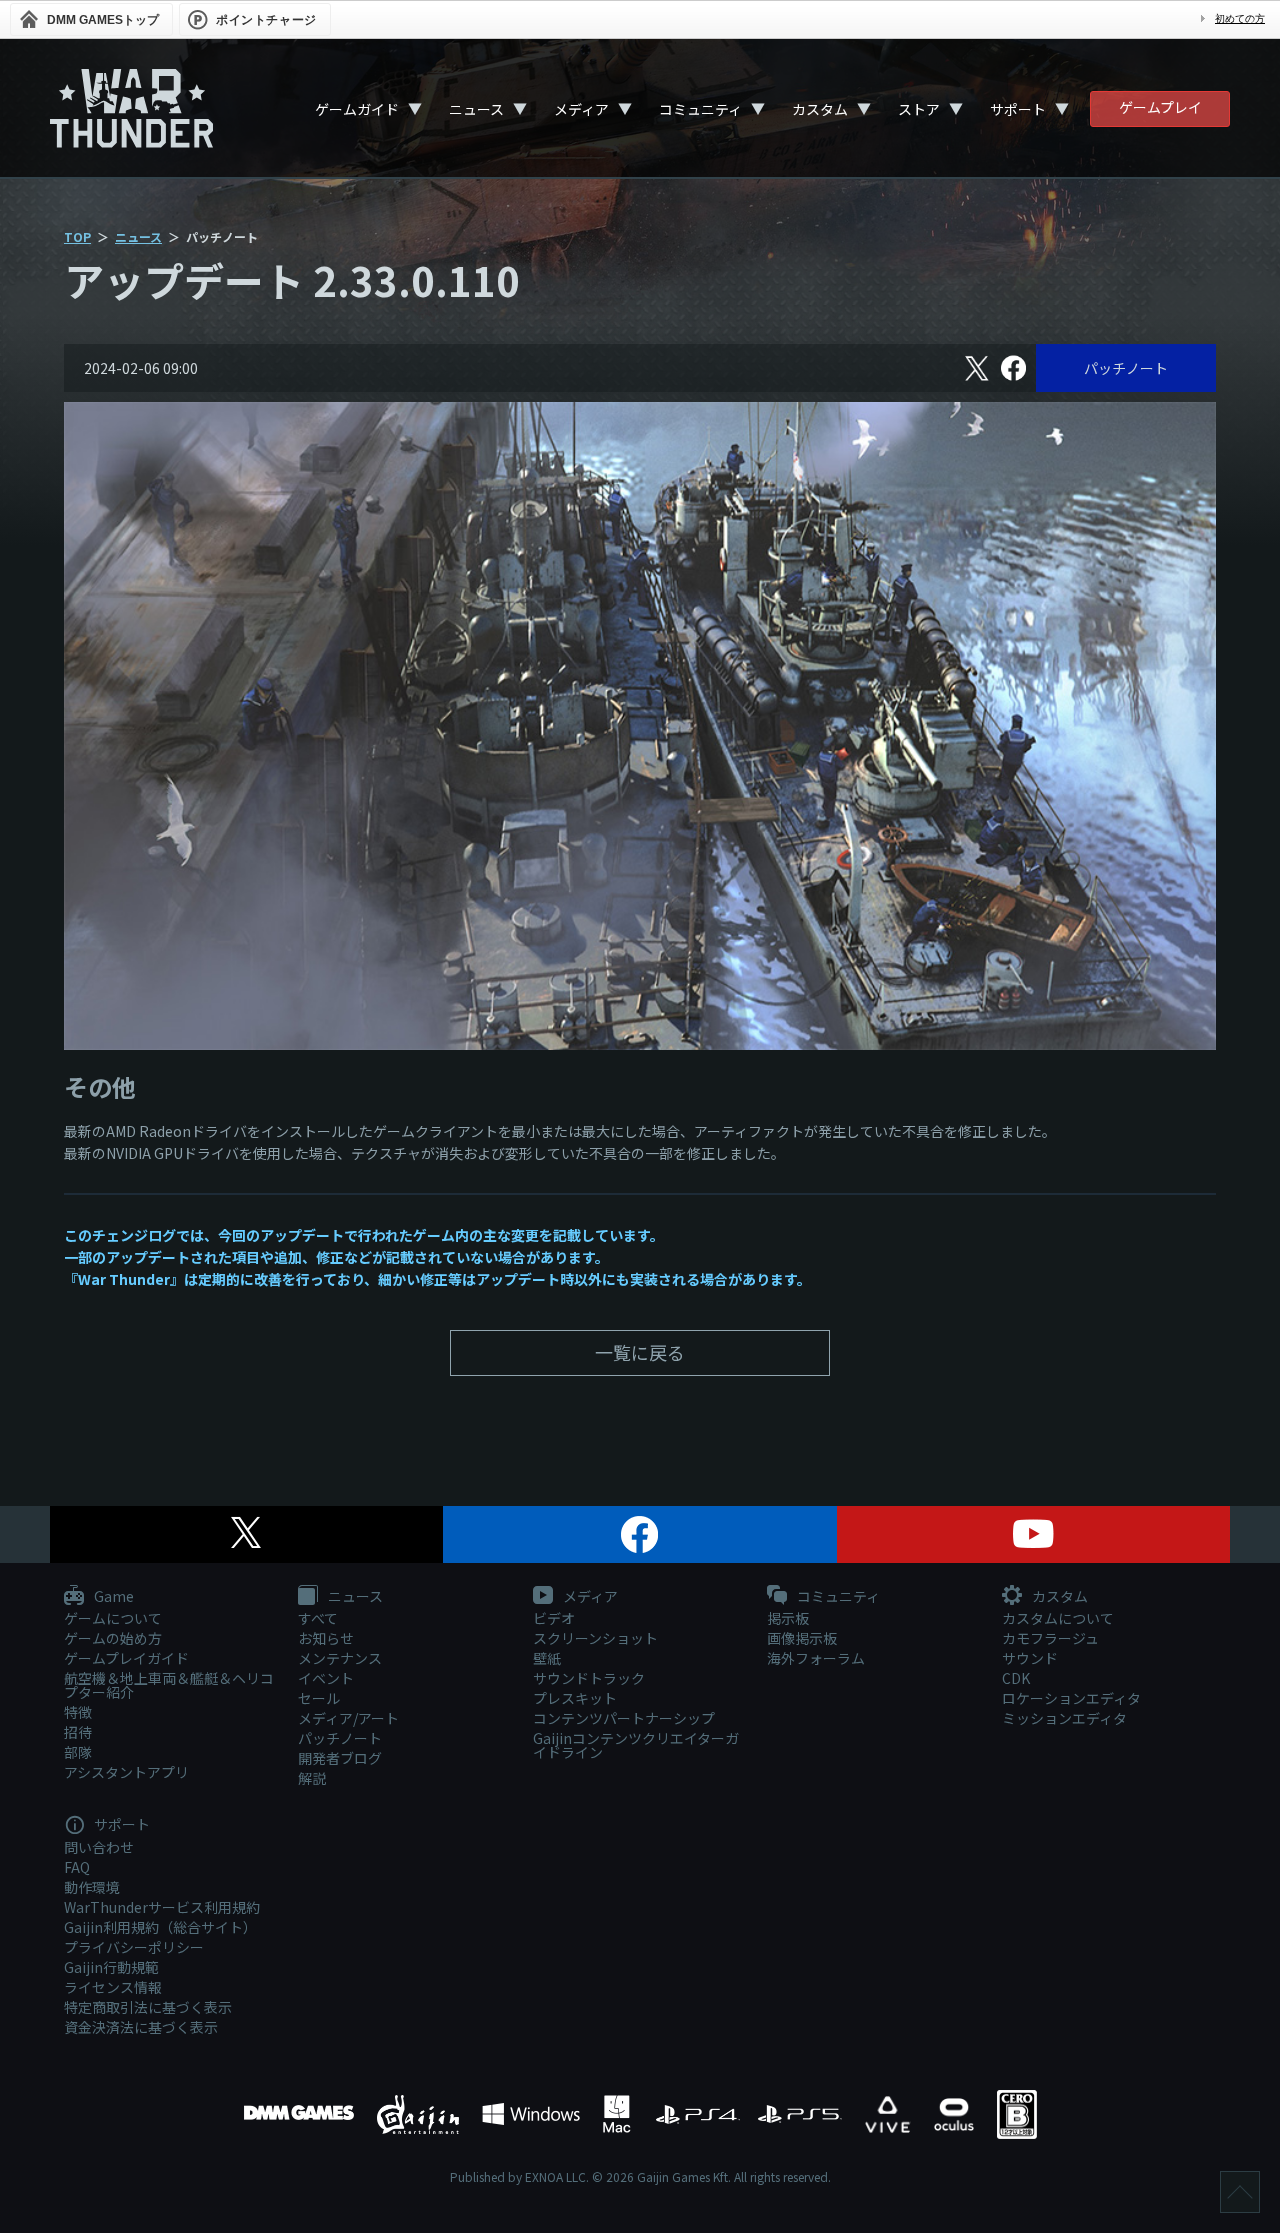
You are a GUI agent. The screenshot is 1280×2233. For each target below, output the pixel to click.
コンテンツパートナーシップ (624, 1718)
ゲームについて (113, 1618)
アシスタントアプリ (126, 1772)
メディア (581, 109)
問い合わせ (99, 1847)
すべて (318, 1618)
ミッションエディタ (1064, 1718)
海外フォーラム (816, 1658)
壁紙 (547, 1658)
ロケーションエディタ (1071, 1698)
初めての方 (1240, 18)
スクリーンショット (595, 1638)
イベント (326, 1678)
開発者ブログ (340, 1758)
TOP (77, 236)
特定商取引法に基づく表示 (148, 2007)
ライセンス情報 (113, 1987)
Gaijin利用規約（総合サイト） (160, 1927)
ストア (919, 109)
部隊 (78, 1752)
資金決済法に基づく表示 (141, 2027)
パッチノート (1126, 368)
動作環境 (92, 1887)
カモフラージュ (1050, 1638)
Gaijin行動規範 (111, 1967)
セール (319, 1698)
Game (112, 1597)
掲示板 (788, 1618)
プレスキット (575, 1698)
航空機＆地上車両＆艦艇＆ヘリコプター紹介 (169, 1685)
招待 (78, 1732)
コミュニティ (700, 109)
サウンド (1030, 1658)
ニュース (476, 109)
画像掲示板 (802, 1638)
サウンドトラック (589, 1678)
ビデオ (554, 1618)
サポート (1018, 109)
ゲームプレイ (1160, 107)
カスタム (820, 109)
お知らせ (326, 1638)
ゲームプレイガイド (126, 1658)
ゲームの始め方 (113, 1638)
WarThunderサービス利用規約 (162, 1907)
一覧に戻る (640, 1352)
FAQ (77, 1867)
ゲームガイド (357, 109)
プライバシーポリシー (134, 1947)
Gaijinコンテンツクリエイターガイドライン (636, 1745)
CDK (1016, 1678)
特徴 (78, 1712)
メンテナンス (340, 1658)
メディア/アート (348, 1718)
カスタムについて (1058, 1618)
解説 (312, 1778)
